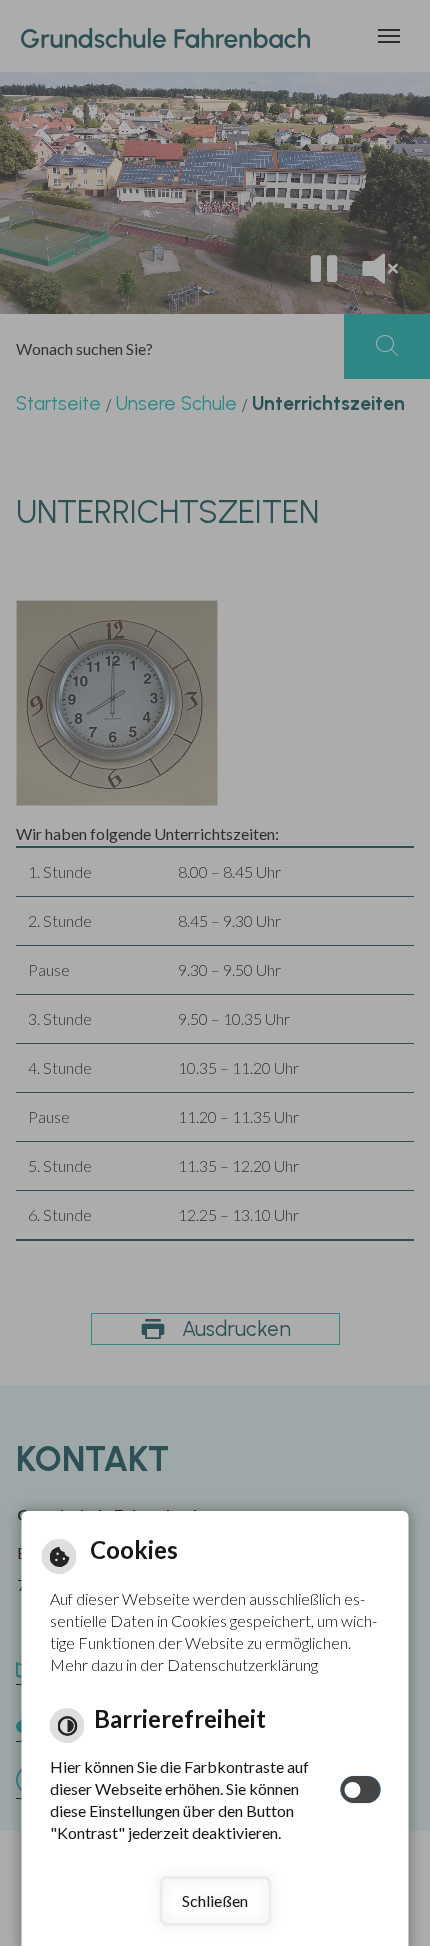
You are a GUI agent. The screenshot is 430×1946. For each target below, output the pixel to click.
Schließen (215, 1900)
